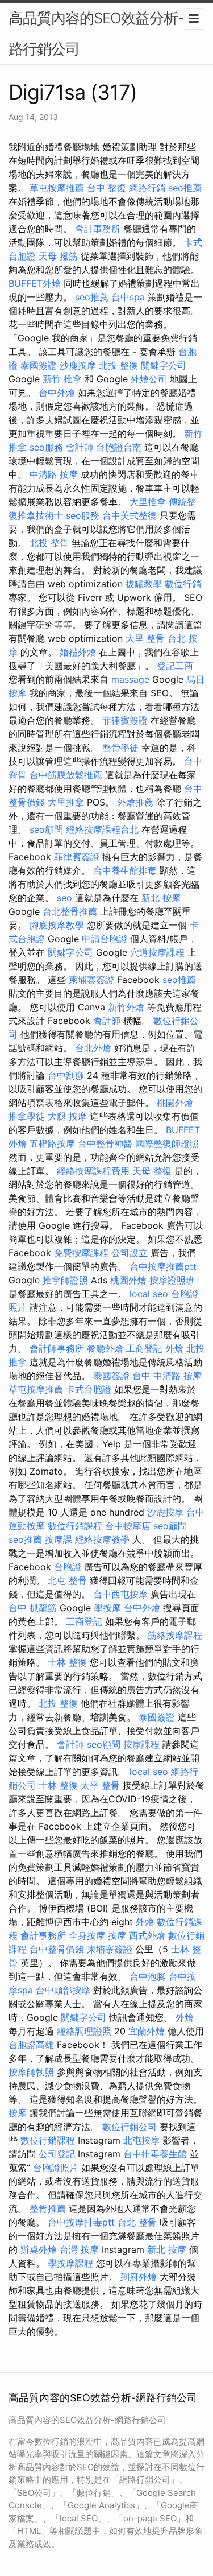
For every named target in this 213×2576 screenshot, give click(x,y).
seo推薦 (185, 188)
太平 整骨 (100, 1785)
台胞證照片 (56, 2168)
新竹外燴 (126, 1007)
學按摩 (107, 1608)
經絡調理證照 (84, 2031)
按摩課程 (141, 1744)
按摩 (117, 1935)
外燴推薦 (135, 802)
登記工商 (175, 666)
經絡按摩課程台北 (102, 829)
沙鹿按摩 (78, 365)
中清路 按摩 (54, 474)
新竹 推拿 (62, 379)
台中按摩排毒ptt (81, 2222)
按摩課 (59, 1539)
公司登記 (57, 2154)
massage (130, 679)
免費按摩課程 (81, 1253)
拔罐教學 (144, 584)
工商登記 (144, 1348)
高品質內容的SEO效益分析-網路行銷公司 (103, 33)
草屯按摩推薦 (57, 188)
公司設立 (130, 1253)
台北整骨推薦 (70, 911)
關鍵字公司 (164, 365)
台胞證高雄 (31, 2045)
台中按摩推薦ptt (163, 1266)
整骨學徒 (120, 748)
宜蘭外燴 (147, 2031)
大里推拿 (148, 502)
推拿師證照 (65, 1280)
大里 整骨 (145, 638)
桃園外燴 (175, 1103)
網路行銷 (147, 188)
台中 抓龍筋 (33, 1608)
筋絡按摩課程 (175, 1635)
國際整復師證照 (167, 1143)
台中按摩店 (128, 1526)
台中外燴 (57, 393)
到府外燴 (139, 2277)
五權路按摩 (52, 1143)
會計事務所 (98, 229)
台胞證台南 (119, 447)
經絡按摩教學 (102, 1539)
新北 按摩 (161, 898)
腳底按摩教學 (57, 925)
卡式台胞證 (89, 1389)
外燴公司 (149, 379)
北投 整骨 (49, 543)
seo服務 (46, 447)
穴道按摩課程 (157, 952)
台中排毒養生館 (155, 2154)
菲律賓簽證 (125, 720)
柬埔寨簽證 (91, 980)
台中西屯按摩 (120, 1594)
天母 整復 (152, 1171)
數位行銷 (183, 584)
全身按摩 (87, 1935)
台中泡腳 (148, 1976)
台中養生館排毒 (125, 870)
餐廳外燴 (105, 1348)
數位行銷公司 (130, 2127)
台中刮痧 (66, 1075)
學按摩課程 (70, 2263)
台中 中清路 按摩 (167, 1376)
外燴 (174, 1348)
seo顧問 (46, 829)
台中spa (128, 297)
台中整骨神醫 (105, 1143)
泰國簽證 (39, 365)
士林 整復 (67, 1662)
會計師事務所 (57, 1348)
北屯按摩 (141, 2140)
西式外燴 (147, 1935)
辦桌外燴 (39, 2249)
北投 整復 (118, 365)
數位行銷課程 (75, 1526)
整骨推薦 (48, 2208)
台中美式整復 (130, 515)
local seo (149, 1294)
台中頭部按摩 (63, 1990)
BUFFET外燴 (35, 283)
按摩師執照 (31, 2072)
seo (64, 898)
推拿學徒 (27, 1116)
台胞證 (68, 1567)
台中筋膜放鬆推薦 (66, 775)
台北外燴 (93, 1048)
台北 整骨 (137, 2222)
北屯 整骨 (67, 1580)
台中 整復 (106, 188)
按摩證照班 (172, 1280)
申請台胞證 (105, 939)
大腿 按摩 (67, 1116)
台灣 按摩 (79, 2249)
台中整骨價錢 (57, 1949)
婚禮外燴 (78, 652)
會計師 (80, 447)
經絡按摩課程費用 (93, 1171)
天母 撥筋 (58, 256)
